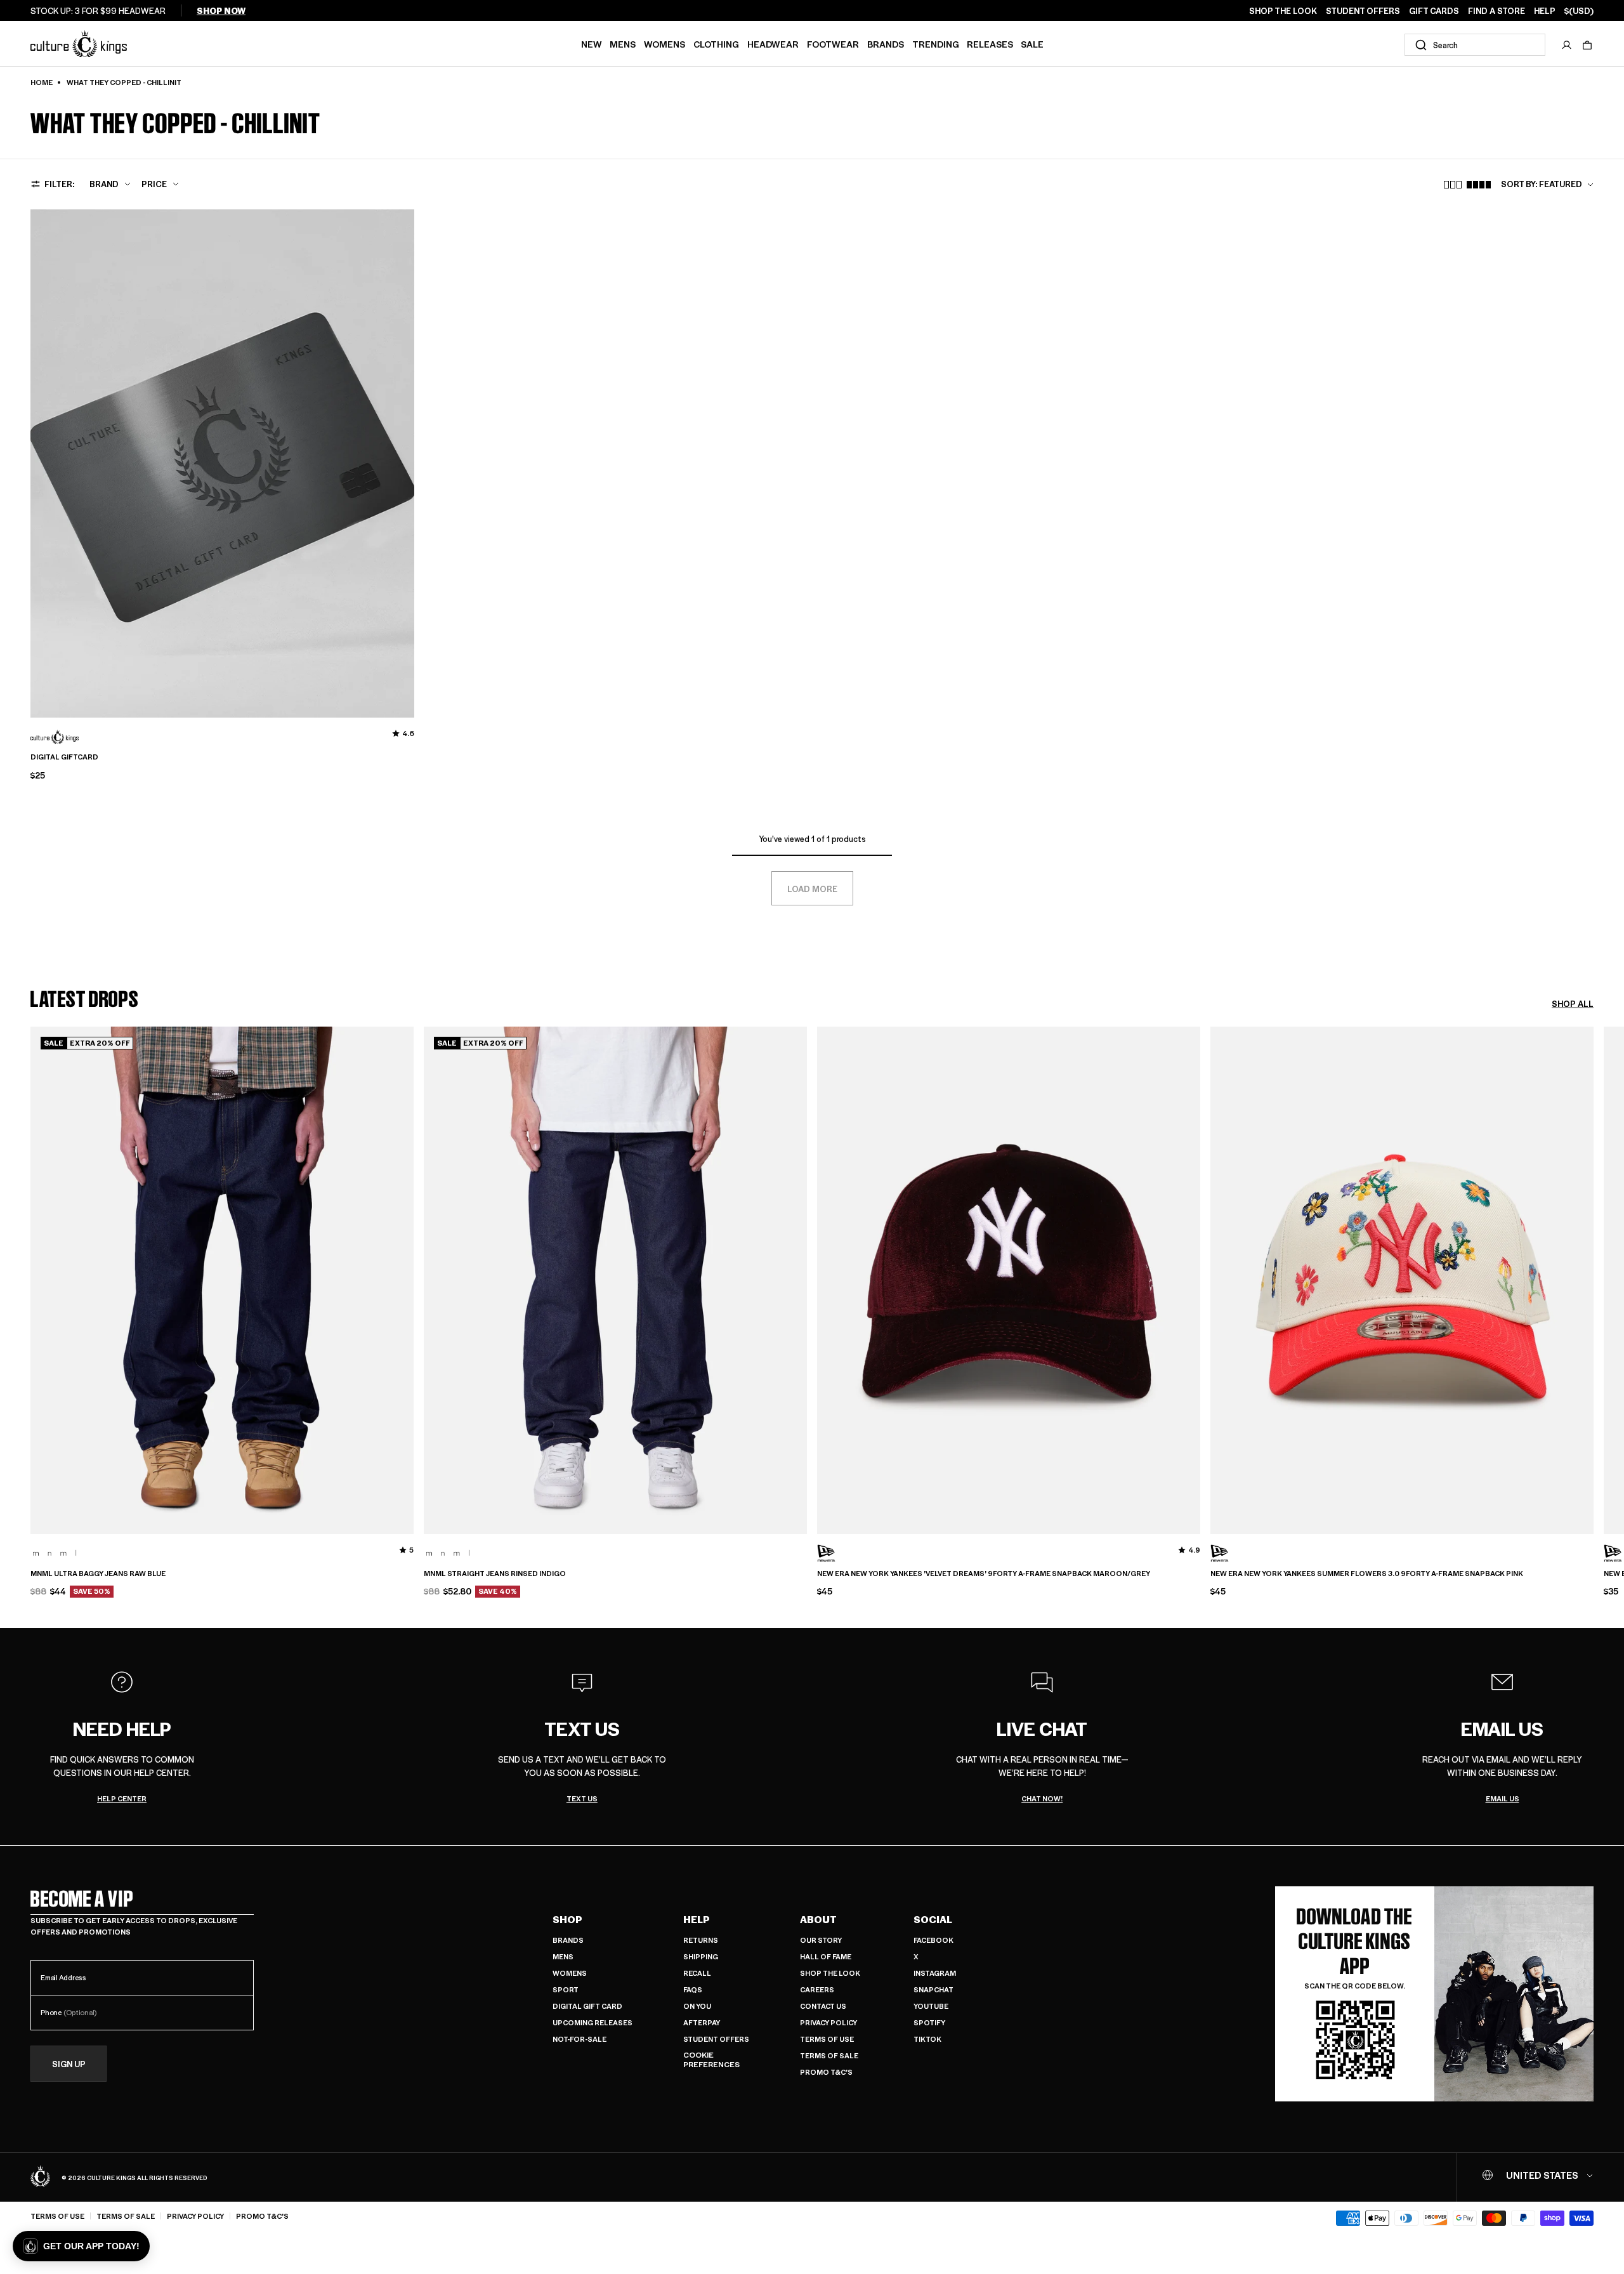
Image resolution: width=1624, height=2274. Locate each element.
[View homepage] (79, 43)
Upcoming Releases (593, 2022)
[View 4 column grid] (1479, 185)
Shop (567, 1919)
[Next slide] (1594, 1331)
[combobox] (1475, 45)
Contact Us (823, 2006)
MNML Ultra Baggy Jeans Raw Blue (98, 1574)
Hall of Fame (826, 1956)
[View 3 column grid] (1453, 185)
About (818, 1919)
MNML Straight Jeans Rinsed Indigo (495, 1574)
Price (154, 184)
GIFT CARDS (1434, 11)
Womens (665, 44)
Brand (104, 184)
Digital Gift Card (587, 2006)
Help (697, 1919)
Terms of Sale (829, 2055)
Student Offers (716, 2039)
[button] (1587, 45)
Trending (936, 44)
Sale (1032, 44)
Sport (566, 1989)
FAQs (693, 1989)
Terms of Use (827, 2039)
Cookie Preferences (711, 2060)
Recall (697, 1973)
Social (933, 1919)
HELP (1545, 11)
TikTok (927, 2039)
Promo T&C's (826, 2072)
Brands (886, 44)
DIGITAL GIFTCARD (64, 757)
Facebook (933, 1940)
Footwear (833, 44)
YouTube (931, 2006)
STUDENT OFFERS (1363, 11)
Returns (701, 1940)
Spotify (929, 2022)
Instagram (935, 1973)
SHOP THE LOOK (1283, 11)
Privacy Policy (828, 2022)
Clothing (716, 44)
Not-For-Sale (580, 2039)
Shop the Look (830, 1973)
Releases (990, 44)
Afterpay (702, 2022)
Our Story (821, 1940)
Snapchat (933, 1989)
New (592, 44)
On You (697, 2006)
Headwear (773, 44)
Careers (817, 1989)
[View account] (1567, 45)
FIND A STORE (1496, 11)
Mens (623, 44)
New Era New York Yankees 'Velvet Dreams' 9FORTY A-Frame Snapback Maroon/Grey (984, 1574)
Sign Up (69, 2064)
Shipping (701, 1956)
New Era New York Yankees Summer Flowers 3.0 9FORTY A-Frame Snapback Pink (1367, 1574)
